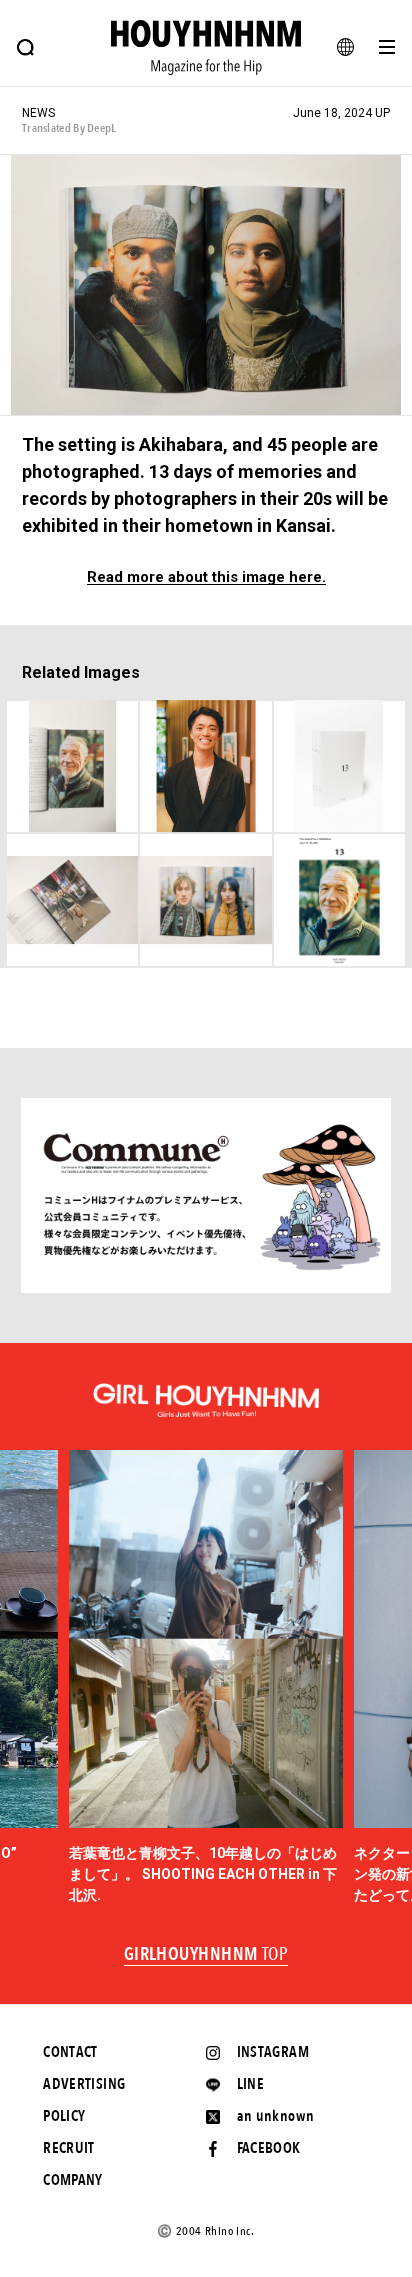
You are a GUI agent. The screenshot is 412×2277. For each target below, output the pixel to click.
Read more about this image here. (206, 577)
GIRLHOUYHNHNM (206, 1955)
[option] (206, 1678)
